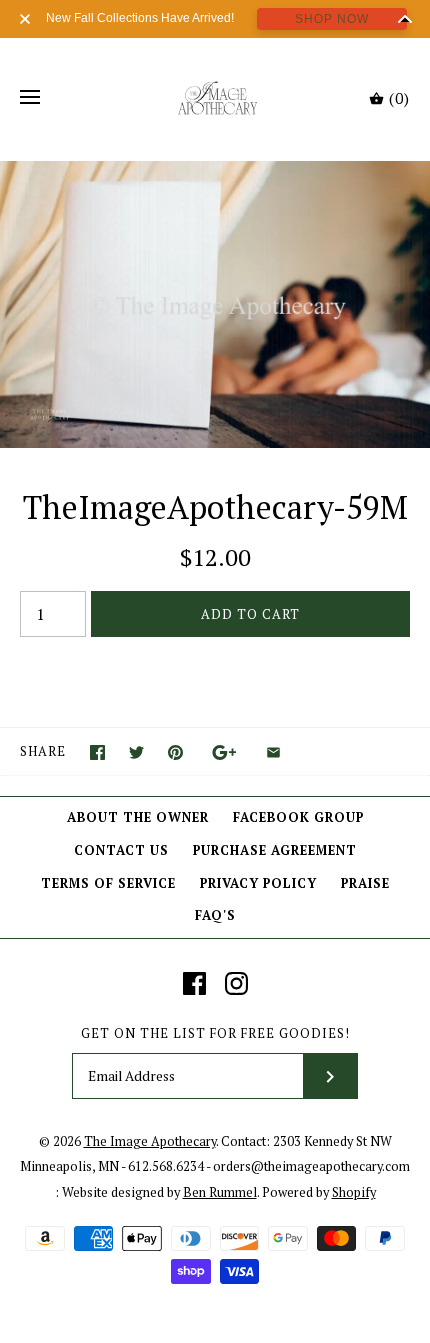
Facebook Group (298, 817)
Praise (365, 883)
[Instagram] (236, 983)
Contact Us (121, 850)
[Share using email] (273, 752)
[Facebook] (194, 983)
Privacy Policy (258, 883)
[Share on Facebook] (97, 752)
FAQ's (215, 915)
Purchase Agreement (275, 850)
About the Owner (138, 817)
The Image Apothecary (150, 1141)
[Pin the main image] (175, 752)
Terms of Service (108, 883)
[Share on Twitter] (136, 752)
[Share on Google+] (224, 752)
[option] (215, 304)
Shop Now (332, 19)
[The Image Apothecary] (215, 98)
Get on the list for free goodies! (215, 1033)
